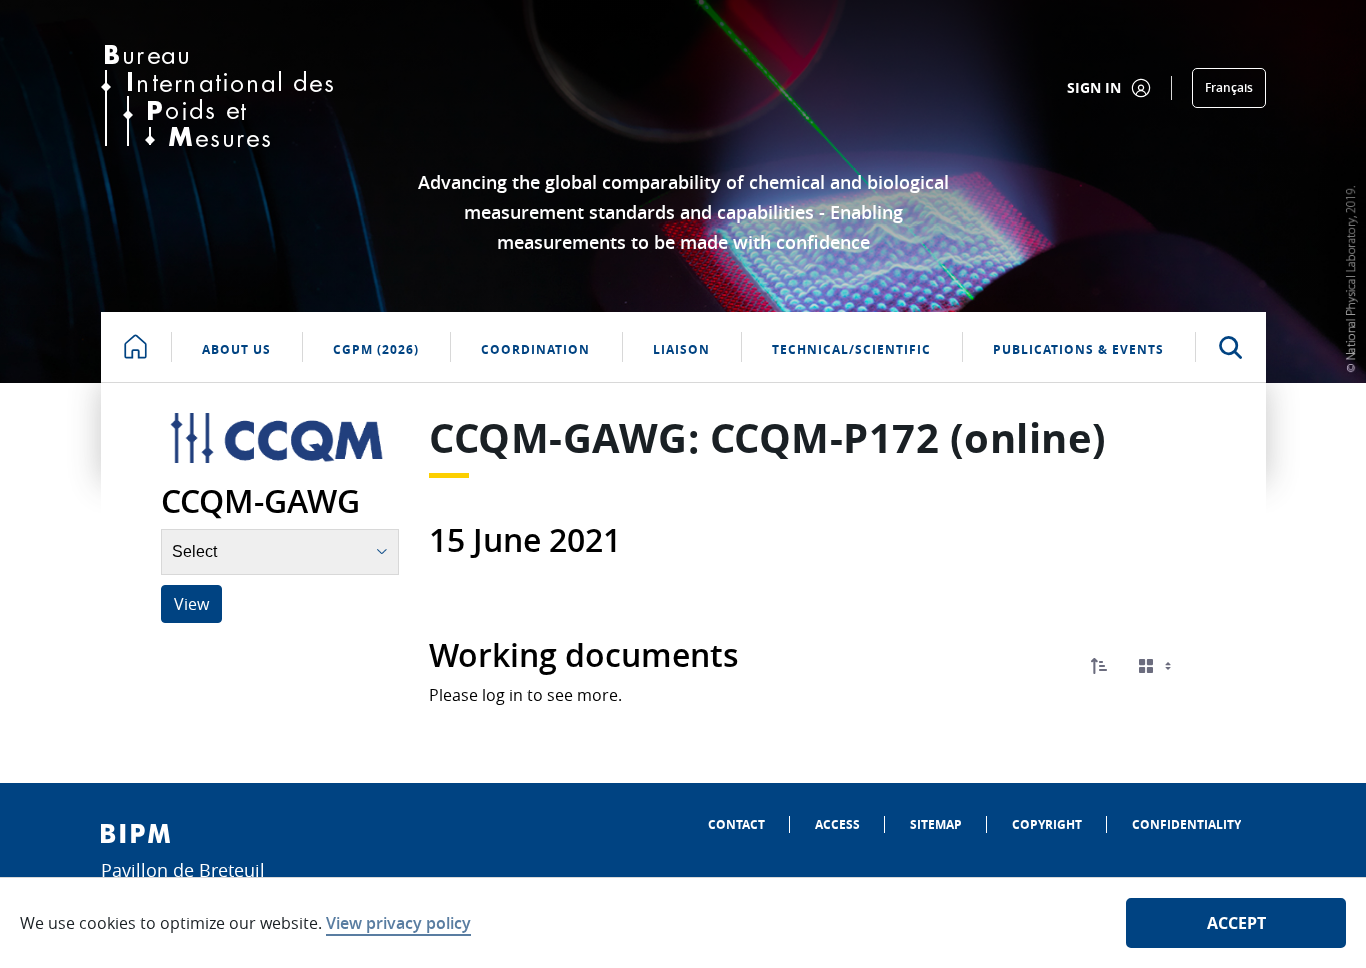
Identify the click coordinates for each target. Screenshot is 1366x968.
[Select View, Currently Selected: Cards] (1157, 666)
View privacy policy (398, 923)
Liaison (681, 349)
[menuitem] (736, 824)
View (191, 604)
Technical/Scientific (851, 349)
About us (236, 349)
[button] (1099, 666)
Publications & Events (1078, 349)
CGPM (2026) (376, 349)
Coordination (535, 349)
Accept (1236, 923)
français (1229, 87)
